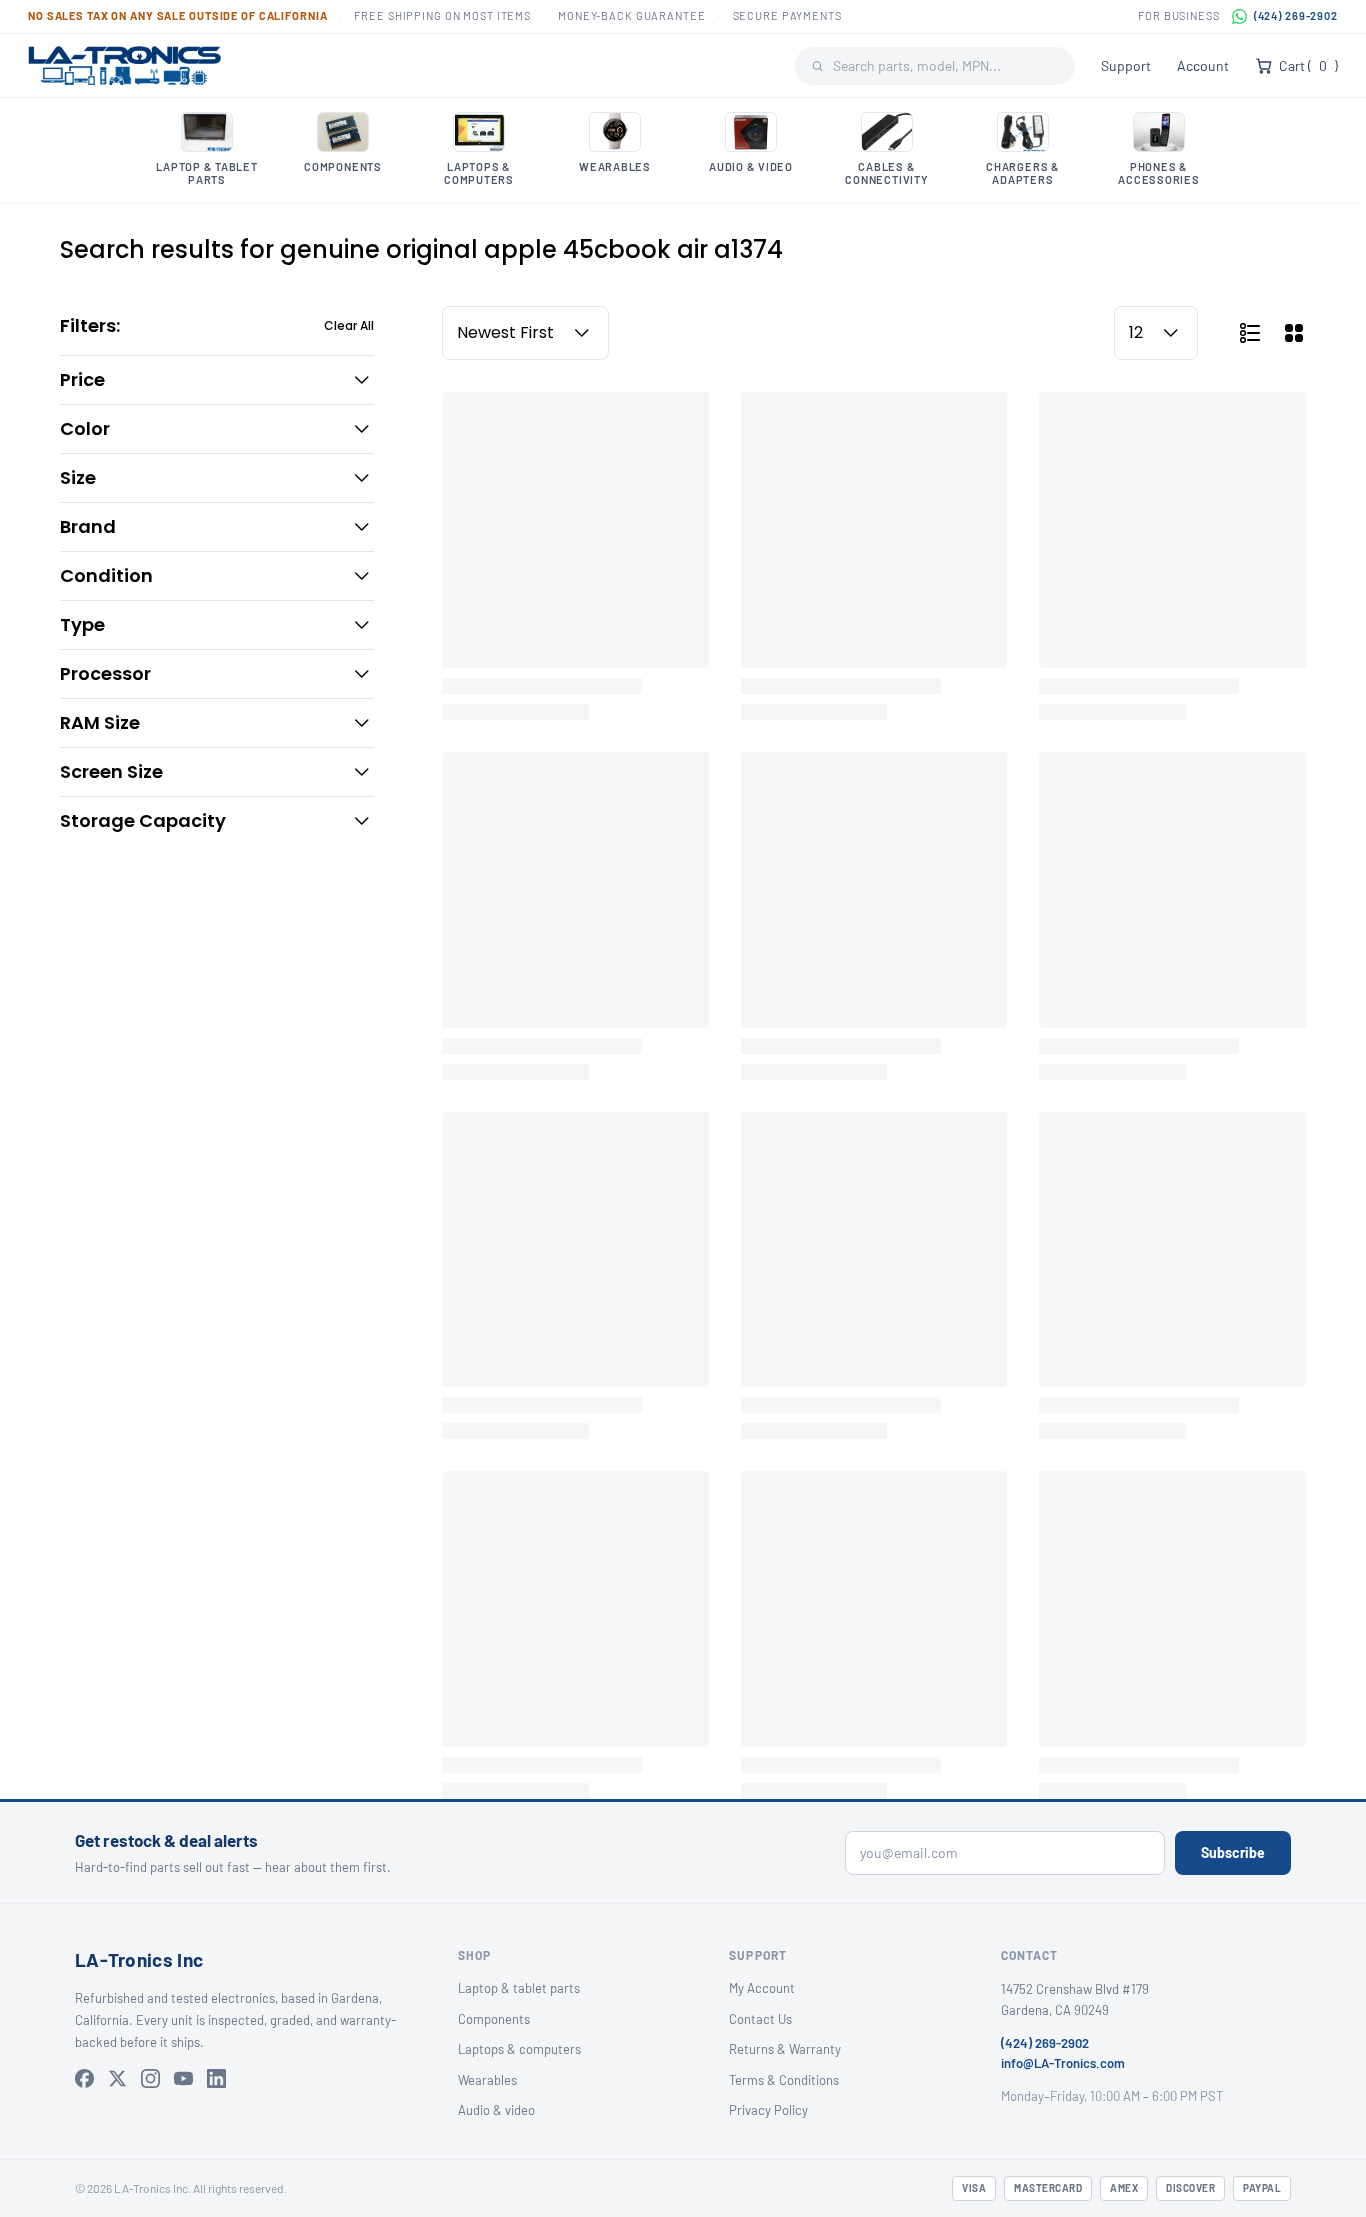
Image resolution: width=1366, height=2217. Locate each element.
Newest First (505, 332)
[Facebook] (84, 2078)
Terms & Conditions (784, 2080)
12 (1136, 332)
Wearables (487, 2080)
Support (1126, 65)
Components (494, 2019)
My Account (762, 1988)
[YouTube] (183, 2078)
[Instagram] (150, 2078)
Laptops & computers (519, 2049)
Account (1203, 65)
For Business (1179, 15)
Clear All (349, 326)
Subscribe (1233, 1852)
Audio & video (496, 2110)
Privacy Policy (768, 2110)
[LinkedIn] (216, 2078)
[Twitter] (117, 2078)
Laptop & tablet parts (519, 1988)
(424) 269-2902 (1296, 15)
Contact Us (760, 2019)
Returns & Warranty (785, 2049)
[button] (217, 380)
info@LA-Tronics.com (1063, 2063)
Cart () (1308, 65)
